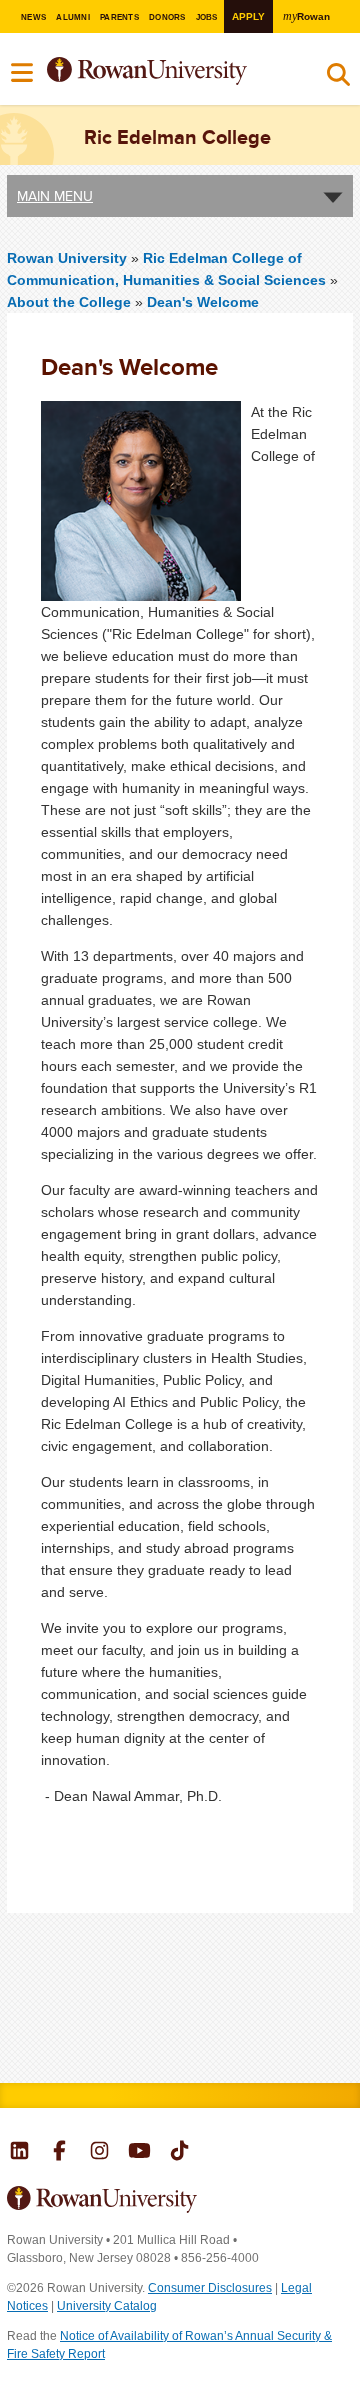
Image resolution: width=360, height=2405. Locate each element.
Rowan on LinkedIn (19, 2153)
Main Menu (55, 196)
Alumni (72, 17)
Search (338, 79)
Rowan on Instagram (99, 2153)
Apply (248, 16)
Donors (167, 17)
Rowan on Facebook (59, 2153)
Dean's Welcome (203, 302)
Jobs (207, 17)
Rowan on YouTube (139, 2153)
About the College (69, 302)
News (33, 17)
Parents (119, 17)
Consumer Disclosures (210, 2288)
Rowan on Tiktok (179, 2153)
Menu (23, 73)
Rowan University (168, 71)
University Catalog (107, 2306)
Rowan (306, 16)
